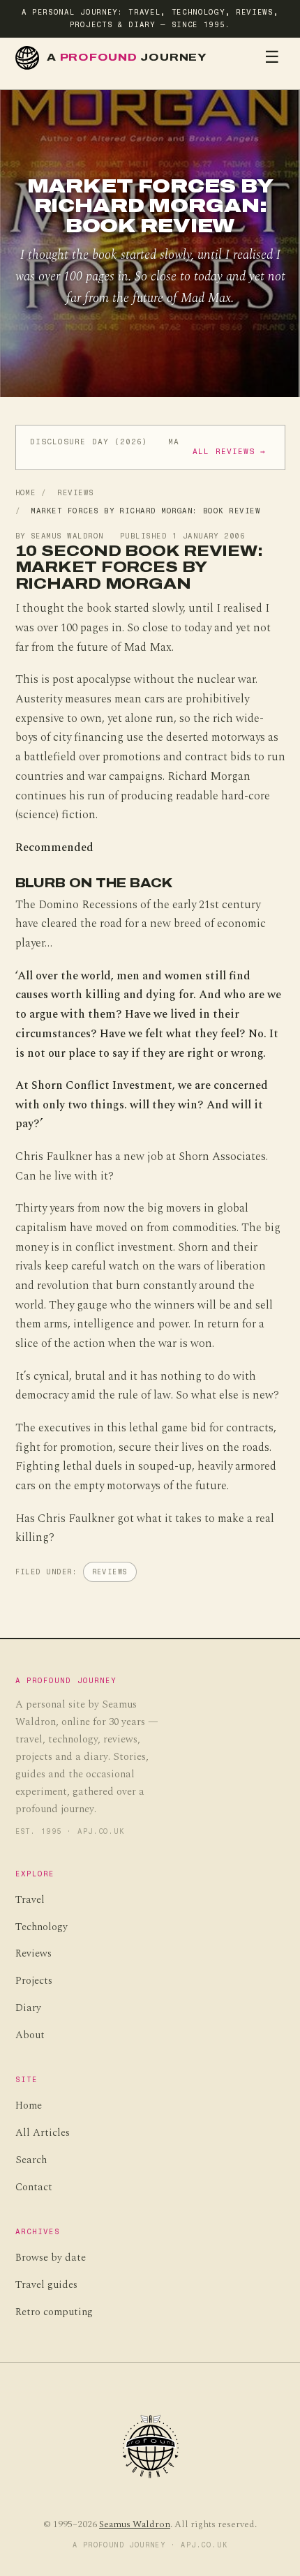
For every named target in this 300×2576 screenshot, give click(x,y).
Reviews (75, 493)
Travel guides (46, 2285)
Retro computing (54, 2312)
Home (26, 493)
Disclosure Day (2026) (89, 442)
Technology (42, 1927)
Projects (34, 1981)
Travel (30, 1900)
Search (31, 2160)
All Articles (43, 2133)
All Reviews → (229, 452)
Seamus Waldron (135, 2524)
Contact (34, 2187)
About (30, 2035)
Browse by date (51, 2258)
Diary (28, 2008)
